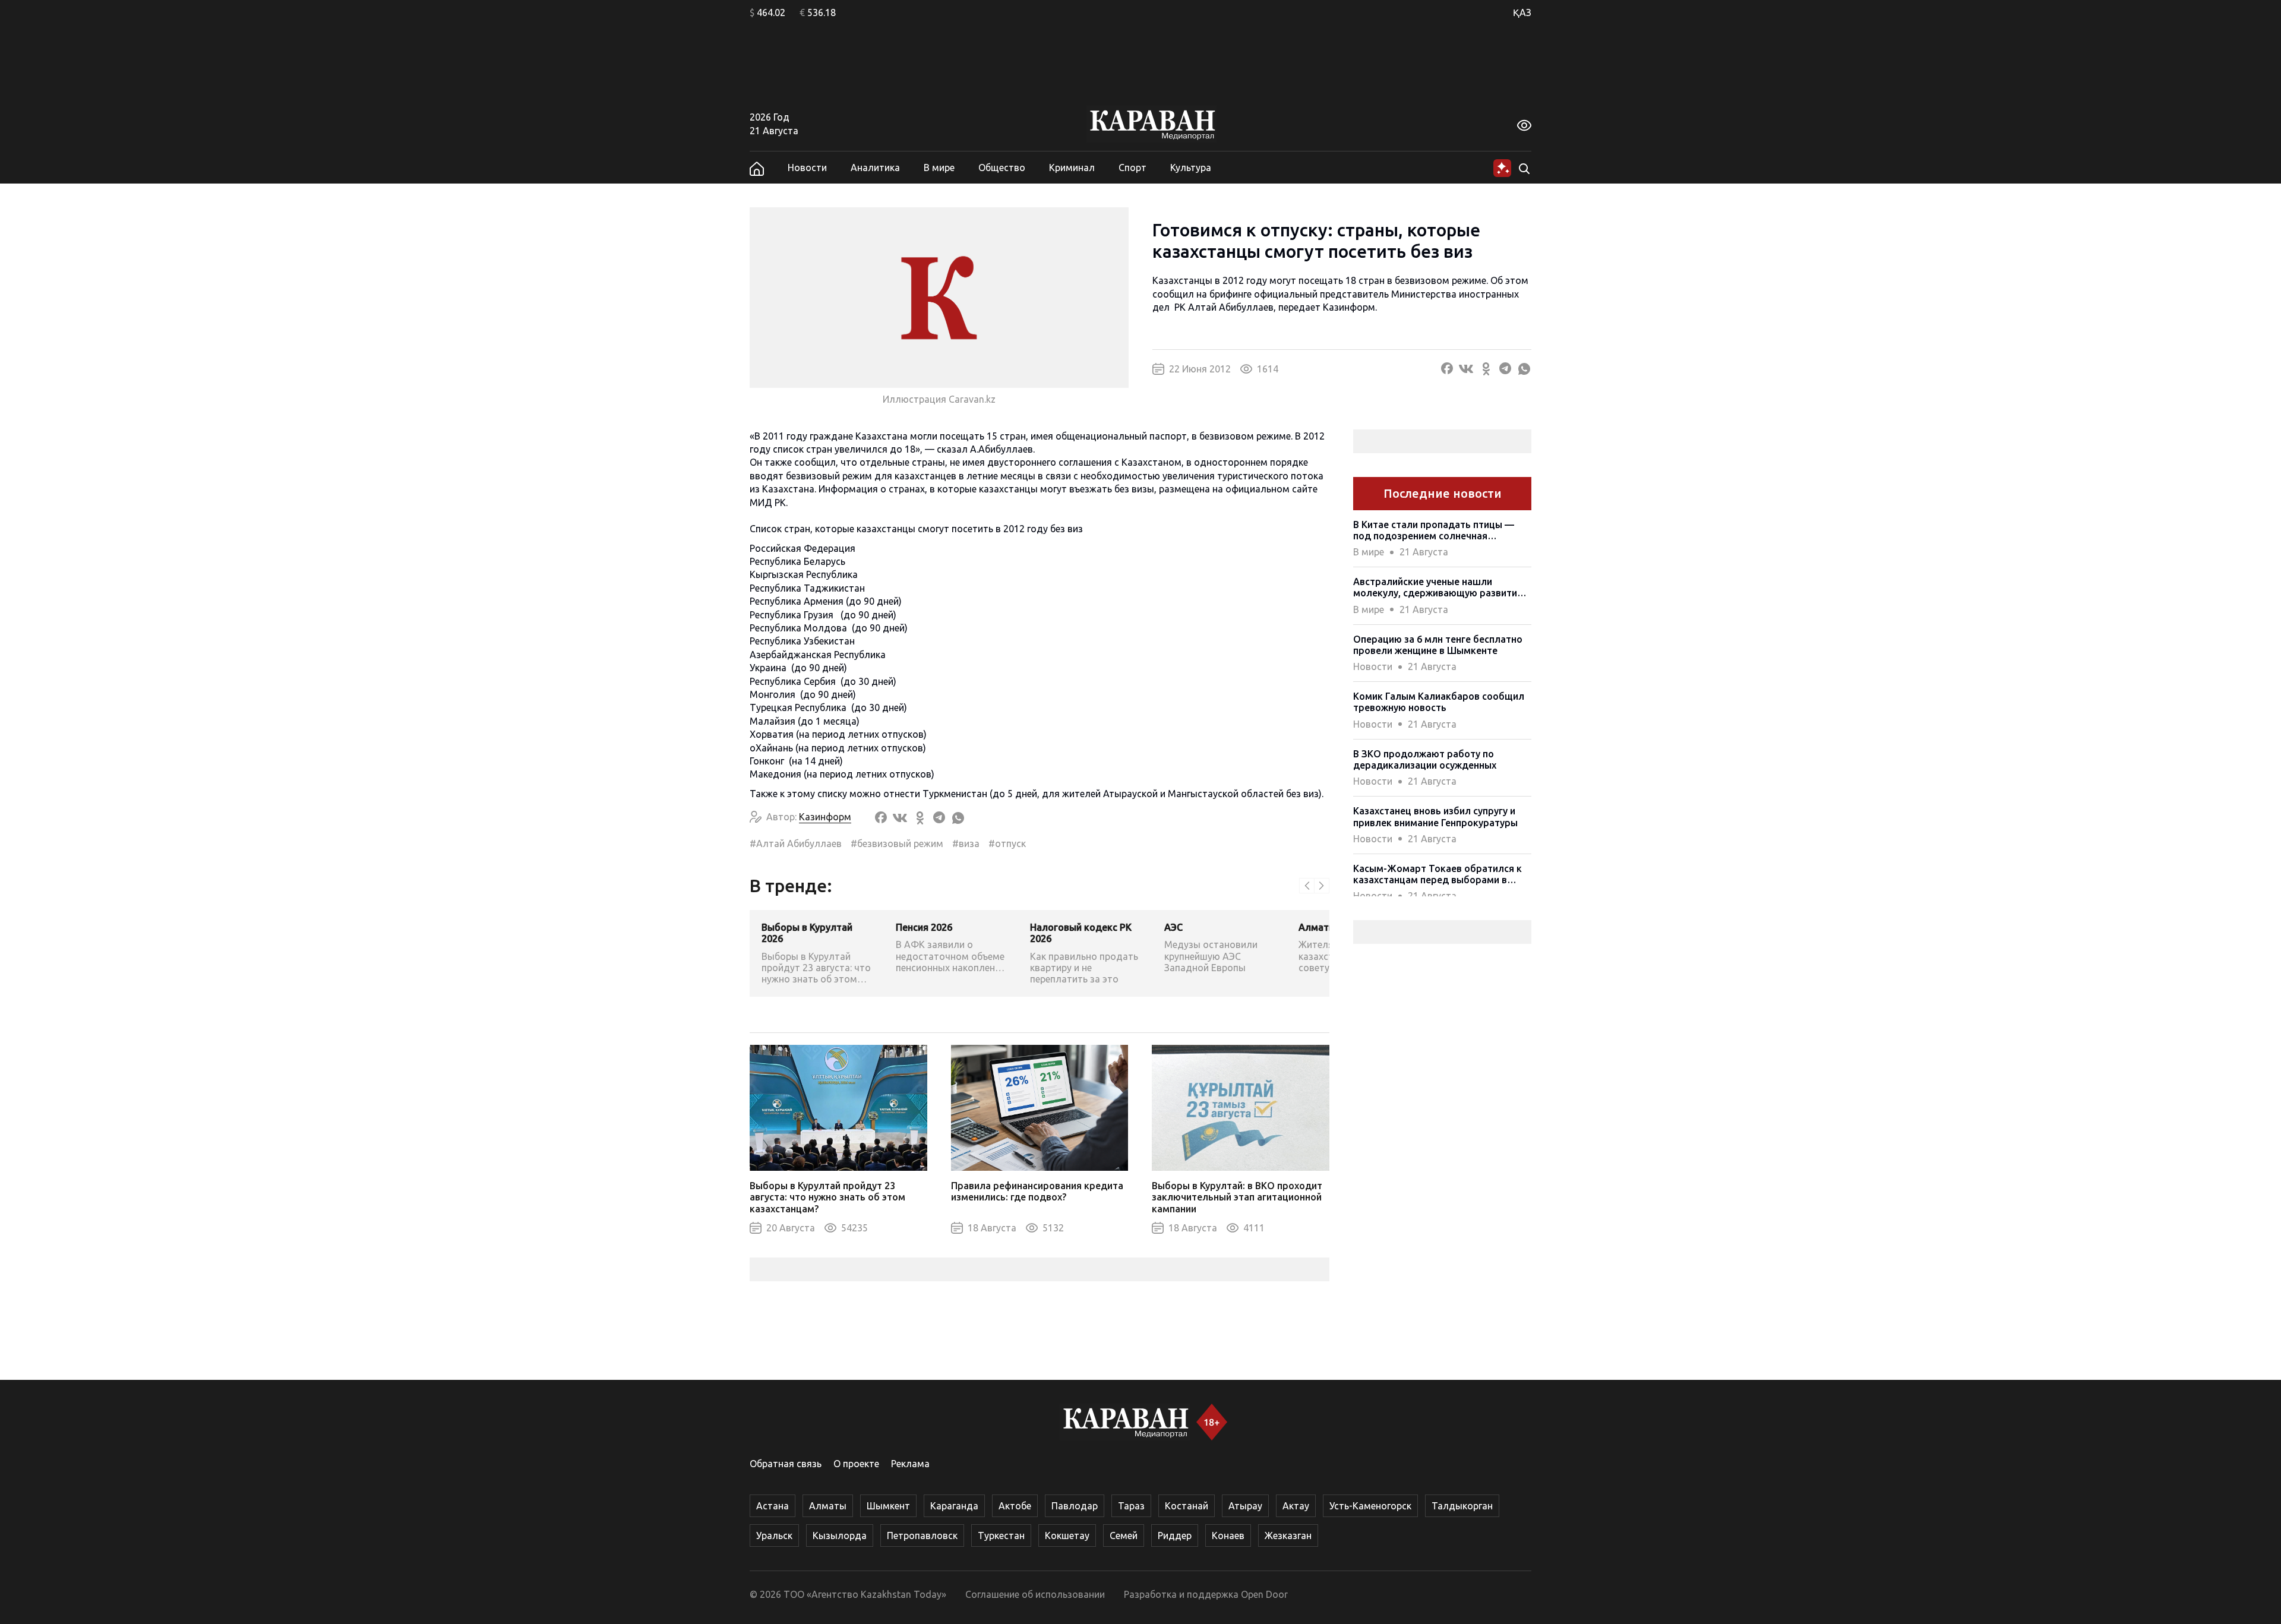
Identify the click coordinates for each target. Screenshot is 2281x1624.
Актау (1296, 1506)
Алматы (828, 1506)
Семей (1124, 1535)
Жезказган (1288, 1535)
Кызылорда (840, 1535)
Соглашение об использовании (1035, 1594)
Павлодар (1075, 1506)
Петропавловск (922, 1535)
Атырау (1245, 1506)
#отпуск (1007, 843)
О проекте (856, 1464)
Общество (1002, 168)
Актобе (1015, 1506)
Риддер (1175, 1535)
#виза (966, 843)
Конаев (1228, 1535)
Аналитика (875, 168)
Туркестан (1001, 1535)
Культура (1191, 168)
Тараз (1131, 1506)
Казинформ (1349, 307)
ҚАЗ (1522, 12)
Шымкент (888, 1506)
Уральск (774, 1535)
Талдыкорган (1462, 1506)
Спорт (1132, 168)
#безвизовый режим (897, 843)
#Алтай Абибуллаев (796, 843)
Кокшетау (1067, 1535)
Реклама (910, 1464)
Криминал (1072, 168)
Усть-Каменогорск (1370, 1506)
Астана (773, 1506)
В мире (939, 168)
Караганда (954, 1506)
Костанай (1187, 1506)
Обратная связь (786, 1464)
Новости (807, 168)
